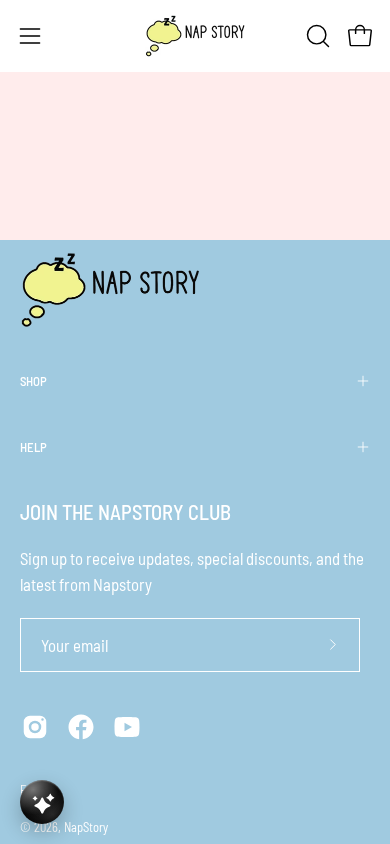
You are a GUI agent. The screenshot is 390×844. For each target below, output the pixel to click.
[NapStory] (195, 36)
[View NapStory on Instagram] (35, 727)
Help (33, 447)
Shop (33, 381)
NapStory (86, 827)
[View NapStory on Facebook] (81, 727)
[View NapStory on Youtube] (127, 727)
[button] (316, 36)
